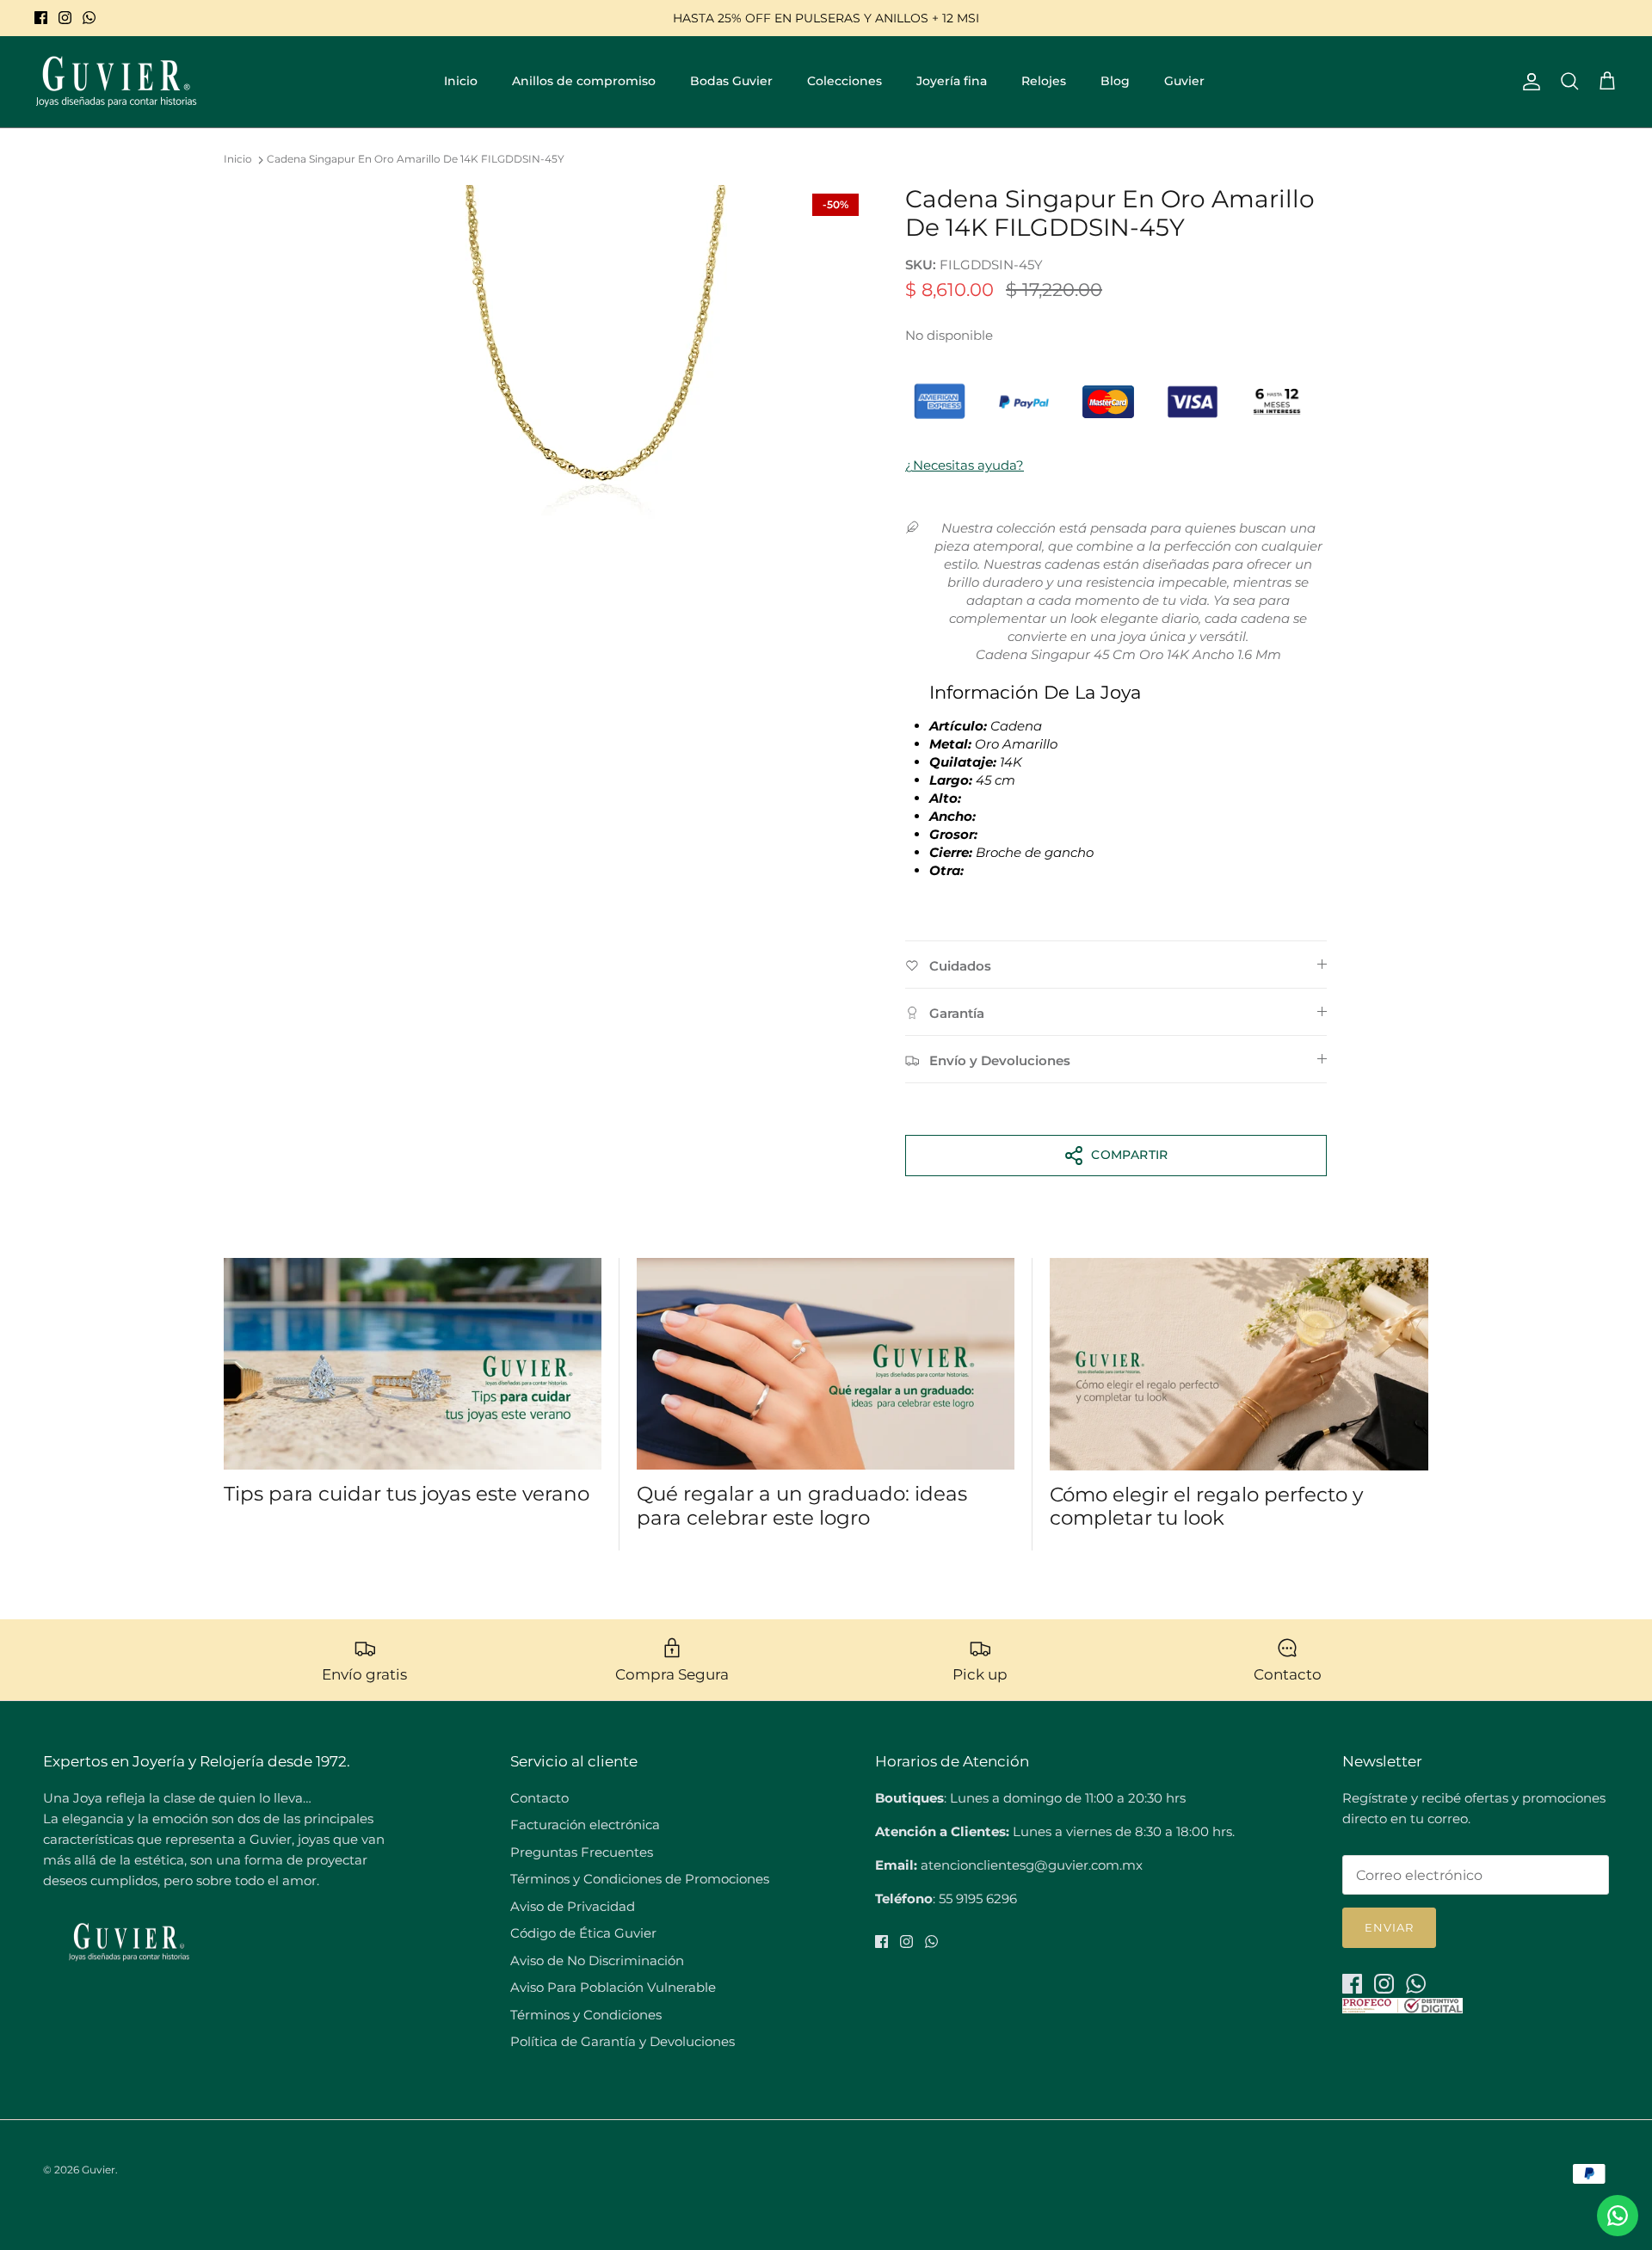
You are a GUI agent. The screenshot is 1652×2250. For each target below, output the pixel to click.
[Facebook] (41, 18)
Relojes (1044, 81)
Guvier (1184, 81)
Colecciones (844, 81)
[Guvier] (116, 82)
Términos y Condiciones (586, 2015)
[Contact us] (1618, 2216)
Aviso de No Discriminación (597, 1960)
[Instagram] (65, 18)
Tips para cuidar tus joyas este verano (407, 1494)
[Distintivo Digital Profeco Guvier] (1402, 2009)
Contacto (539, 1798)
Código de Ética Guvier (583, 1933)
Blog (1115, 81)
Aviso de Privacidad (573, 1906)
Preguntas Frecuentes (582, 1852)
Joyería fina (952, 81)
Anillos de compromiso (584, 81)
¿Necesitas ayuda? (965, 465)
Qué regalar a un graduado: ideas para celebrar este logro (802, 1506)
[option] (596, 357)
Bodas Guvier (731, 81)
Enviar (1389, 1927)
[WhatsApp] (89, 18)
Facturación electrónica (585, 1825)
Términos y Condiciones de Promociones (640, 1879)
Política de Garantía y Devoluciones (623, 2041)
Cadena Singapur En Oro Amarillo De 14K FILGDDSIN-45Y (416, 160)
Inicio (461, 81)
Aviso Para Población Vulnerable (613, 1987)
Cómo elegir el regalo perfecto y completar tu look (1206, 1507)
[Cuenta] (1528, 82)
